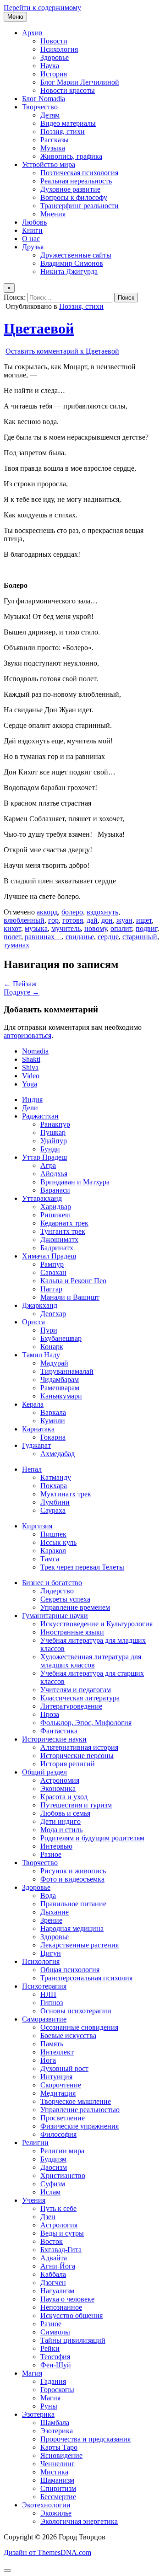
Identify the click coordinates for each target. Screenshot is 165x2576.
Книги (32, 230)
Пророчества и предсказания (85, 2439)
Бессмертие (58, 2497)
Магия (32, 2373)
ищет (144, 920)
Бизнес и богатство (52, 1583)
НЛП (48, 1994)
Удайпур (54, 1141)
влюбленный (24, 920)
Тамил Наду (41, 1355)
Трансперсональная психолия (86, 1978)
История (54, 74)
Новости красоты (68, 90)
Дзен (48, 2217)
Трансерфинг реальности (80, 206)
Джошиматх (59, 1240)
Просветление (63, 2118)
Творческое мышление (76, 2101)
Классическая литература (80, 1698)
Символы (55, 2332)
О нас (31, 239)
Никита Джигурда (69, 272)
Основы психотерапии (76, 2011)
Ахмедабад (58, 1454)
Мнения (53, 214)
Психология (59, 49)
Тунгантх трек (63, 1231)
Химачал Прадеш (49, 1256)
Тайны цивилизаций (73, 2340)
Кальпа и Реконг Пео (73, 1281)
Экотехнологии (46, 2505)
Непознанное (61, 2307)
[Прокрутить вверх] (7, 2571)
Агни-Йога (58, 2266)
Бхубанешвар (61, 1338)
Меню (15, 17)
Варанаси (55, 1190)
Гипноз (52, 2003)
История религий (68, 1764)
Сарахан (53, 1272)
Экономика (58, 1788)
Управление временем (75, 1607)
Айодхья (54, 1174)
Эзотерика (38, 2414)
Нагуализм (57, 2291)
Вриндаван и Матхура (75, 1182)
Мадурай (54, 1363)
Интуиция (56, 2077)
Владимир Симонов (72, 263)
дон (107, 920)
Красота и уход (64, 1797)
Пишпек (53, 1534)
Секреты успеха (65, 1599)
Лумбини (55, 1502)
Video (31, 1076)
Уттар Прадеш (44, 1157)
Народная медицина (72, 1928)
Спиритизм (58, 2488)
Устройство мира (49, 164)
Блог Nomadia (44, 99)
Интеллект (57, 2052)
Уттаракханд (42, 1198)
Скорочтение (61, 2085)
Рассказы (55, 140)
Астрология (59, 2225)
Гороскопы (57, 2390)
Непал (32, 1469)
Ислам (50, 2192)
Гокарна (53, 1437)
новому (96, 928)
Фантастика (59, 1731)
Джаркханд (40, 1305)
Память (52, 2044)
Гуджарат (36, 1445)
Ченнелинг (58, 2464)
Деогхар (53, 1314)
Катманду (56, 1477)
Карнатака (38, 1429)
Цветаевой (39, 328)
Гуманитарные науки (55, 1616)
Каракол (53, 1551)
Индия (32, 1100)
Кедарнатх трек (64, 1223)
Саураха (53, 1510)
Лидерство (57, 1591)
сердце (108, 937)
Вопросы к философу (74, 197)
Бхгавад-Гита (61, 2250)
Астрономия (60, 1780)
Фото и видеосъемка (72, 1879)
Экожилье (56, 2513)
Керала (33, 1404)
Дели (30, 1108)
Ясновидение (61, 2455)
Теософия (55, 2357)
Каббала (53, 2274)
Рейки (50, 2348)
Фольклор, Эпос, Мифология (86, 1723)
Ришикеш (55, 1215)
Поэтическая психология (79, 173)
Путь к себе (58, 2208)
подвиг (146, 928)
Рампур (52, 1264)
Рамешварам (60, 1388)
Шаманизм (57, 2480)
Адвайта (54, 2258)
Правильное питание (73, 1904)
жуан (124, 920)
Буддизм (53, 2159)
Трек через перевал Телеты (82, 1567)
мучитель (66, 928)
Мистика (54, 2472)
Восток (52, 2241)
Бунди (50, 1149)
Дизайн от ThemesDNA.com (47, 2552)
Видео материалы (68, 123)
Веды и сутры (62, 2233)
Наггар (51, 1289)
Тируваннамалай (67, 1371)
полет (12, 937)
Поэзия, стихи (63, 132)
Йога (48, 2060)
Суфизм (53, 2184)
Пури (49, 1330)
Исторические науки (54, 1739)
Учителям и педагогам (76, 1690)
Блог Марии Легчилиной (80, 82)
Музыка (53, 148)
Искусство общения (71, 2315)
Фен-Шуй (56, 2365)
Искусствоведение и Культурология (96, 1624)
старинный (140, 937)
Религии (35, 2143)
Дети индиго (60, 1821)
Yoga (30, 1084)
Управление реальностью (80, 2110)
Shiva (30, 1068)
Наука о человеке (67, 2299)
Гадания (53, 2381)
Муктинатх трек (66, 1494)
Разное (51, 1854)
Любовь (34, 222)
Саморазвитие (44, 2019)
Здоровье (55, 57)
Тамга (50, 1559)
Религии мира (62, 2151)
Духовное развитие (70, 189)
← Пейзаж (20, 984)
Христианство (63, 2175)
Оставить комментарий (62, 351)
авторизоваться (27, 1035)
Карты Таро (59, 2447)
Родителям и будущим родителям (92, 1838)
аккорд (47, 912)
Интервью (56, 1846)
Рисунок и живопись (73, 1871)
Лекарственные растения (80, 1945)
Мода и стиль (61, 1830)
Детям (50, 115)
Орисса (33, 1322)
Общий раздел (44, 1772)
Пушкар (53, 1132)
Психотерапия (44, 1986)
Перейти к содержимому (42, 8)
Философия (58, 2134)
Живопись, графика (71, 156)
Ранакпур (55, 1124)
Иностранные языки (72, 1632)
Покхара (54, 1486)
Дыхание (55, 1912)
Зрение (51, 1920)
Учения (34, 2200)
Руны (49, 2406)
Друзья (33, 247)
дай (92, 920)
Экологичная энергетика (79, 2521)
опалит (121, 928)
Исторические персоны (77, 1756)
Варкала (53, 1412)
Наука (50, 66)
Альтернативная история (79, 1747)
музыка (36, 928)
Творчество (40, 107)
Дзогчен (53, 2283)
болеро (72, 912)
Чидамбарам (60, 1379)
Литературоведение (71, 1706)
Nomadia (35, 1051)
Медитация (58, 2093)
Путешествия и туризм (76, 1805)
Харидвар (56, 1207)
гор (53, 920)
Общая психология (70, 1970)
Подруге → (22, 992)
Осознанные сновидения (79, 2027)
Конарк (52, 1347)
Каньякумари (61, 1396)
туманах (16, 945)
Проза (50, 1714)
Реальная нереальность (76, 181)
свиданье (80, 937)
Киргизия (37, 1526)
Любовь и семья (65, 1813)
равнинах (43, 937)
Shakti (31, 1059)
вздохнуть (102, 912)
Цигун (51, 1953)
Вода (48, 1896)
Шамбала (55, 2423)
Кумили (53, 1421)
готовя (73, 920)
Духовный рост (64, 2068)
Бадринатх (57, 1248)
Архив (32, 33)
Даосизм (54, 2167)
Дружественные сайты (76, 255)
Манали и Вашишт (70, 1297)
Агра (48, 1165)
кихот (12, 928)
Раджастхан (40, 1116)
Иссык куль (58, 1542)
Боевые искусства (68, 2036)
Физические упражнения (80, 2126)
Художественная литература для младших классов (91, 1661)
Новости (54, 41)
